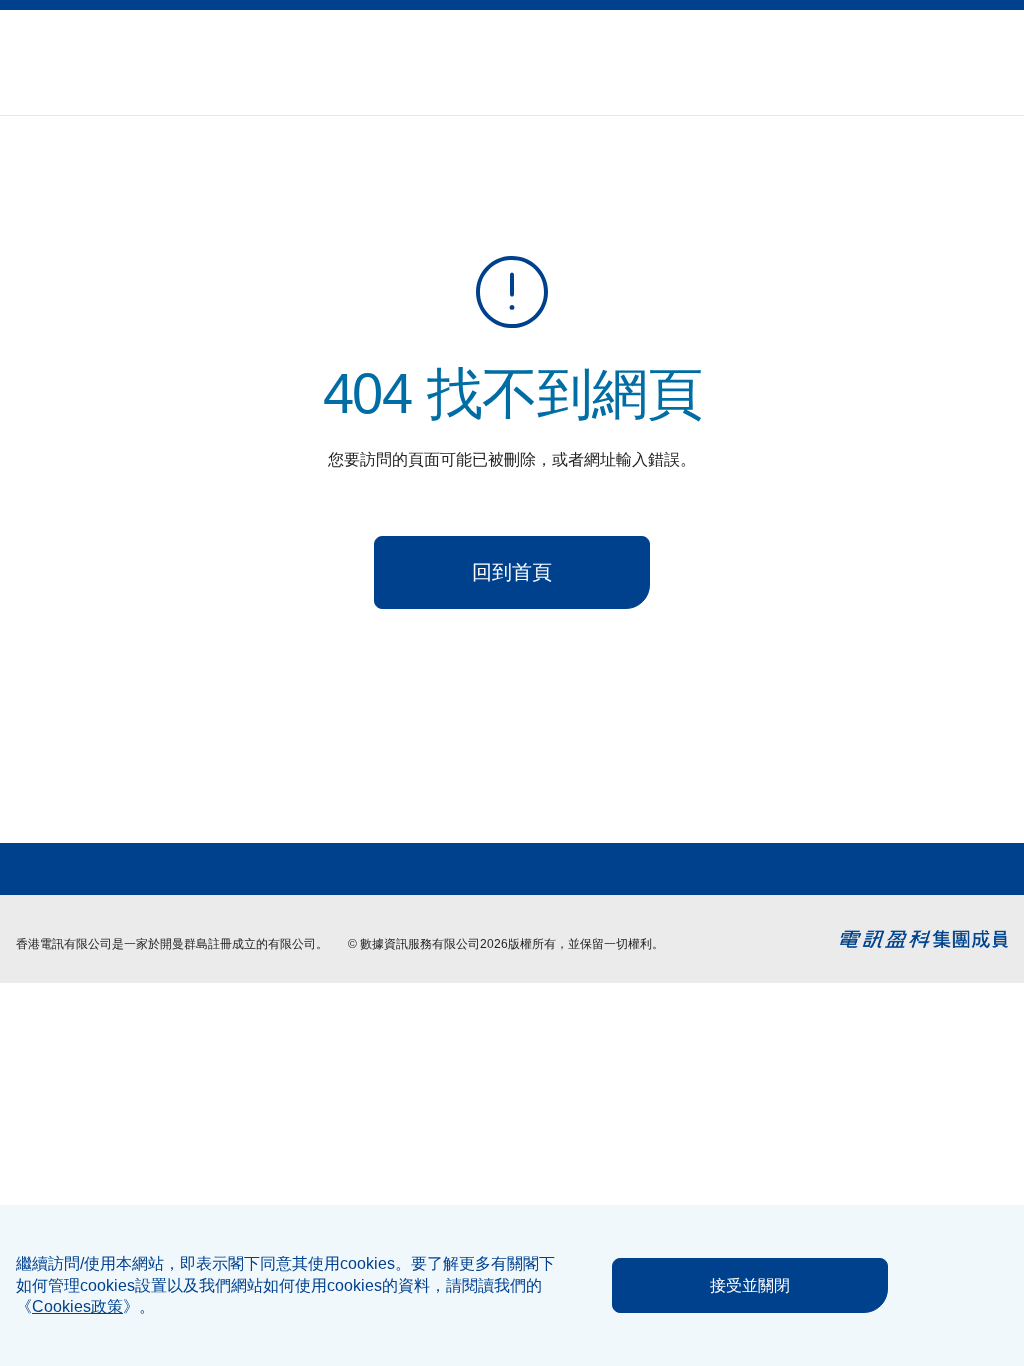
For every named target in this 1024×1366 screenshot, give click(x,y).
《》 (77, 1306)
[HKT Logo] (66, 62)
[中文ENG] (1000, 50)
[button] (952, 51)
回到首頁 (512, 572)
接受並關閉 (750, 1285)
